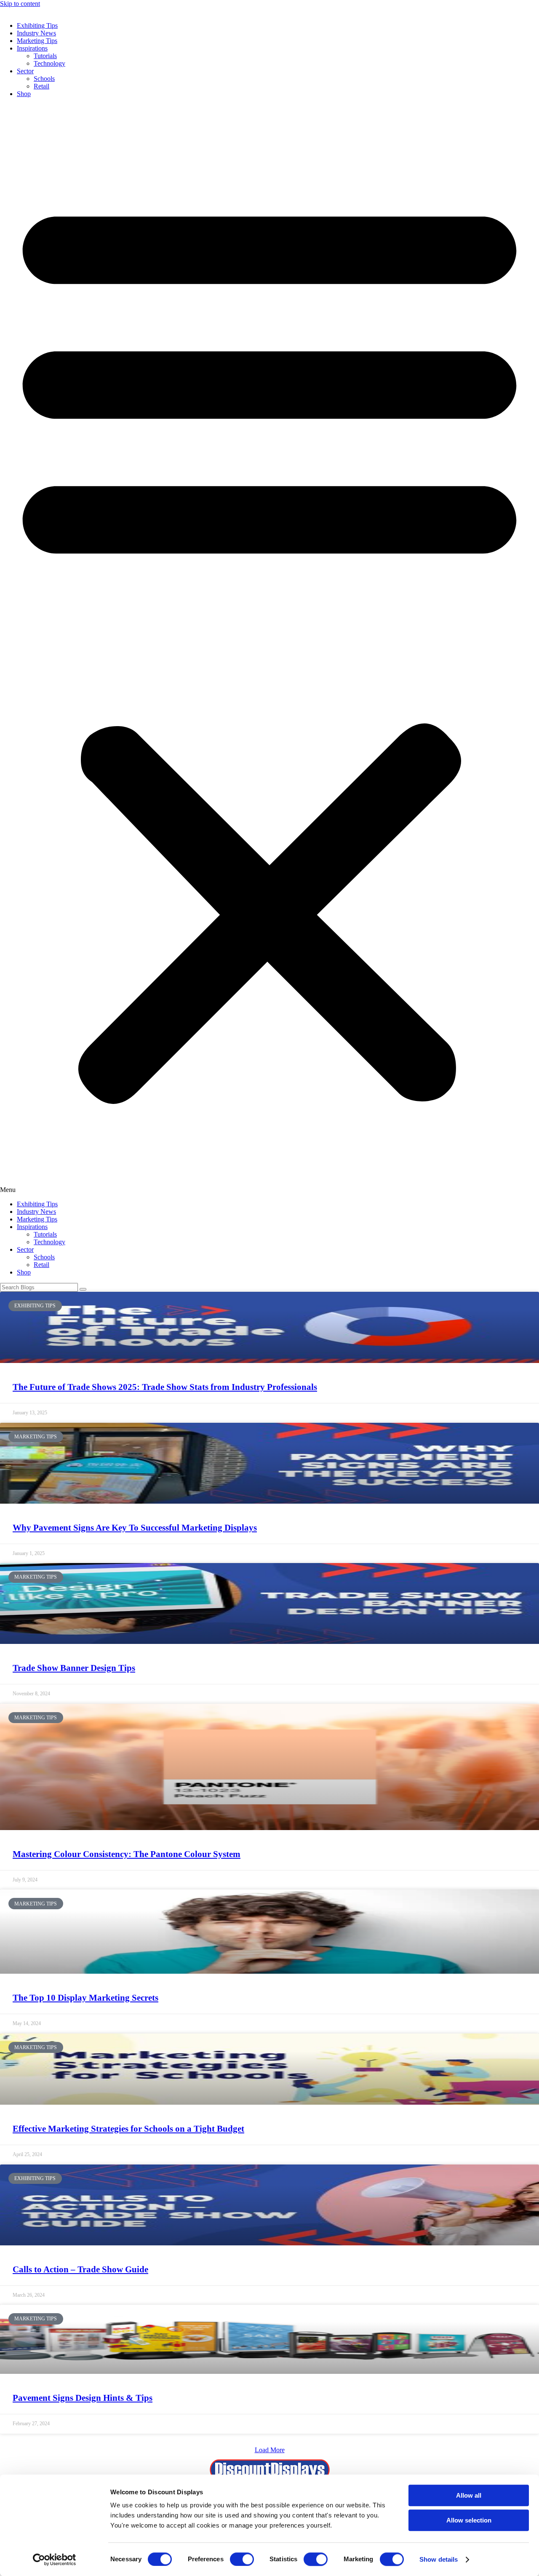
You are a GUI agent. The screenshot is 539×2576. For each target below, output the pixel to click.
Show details (439, 2559)
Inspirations (32, 48)
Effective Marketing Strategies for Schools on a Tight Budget (128, 2129)
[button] (269, 649)
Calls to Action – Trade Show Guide (80, 2269)
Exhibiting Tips (37, 25)
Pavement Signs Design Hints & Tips (83, 2398)
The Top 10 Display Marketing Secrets (85, 1998)
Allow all (469, 2495)
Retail (41, 86)
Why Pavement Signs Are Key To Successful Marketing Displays (135, 1528)
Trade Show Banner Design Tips (74, 1668)
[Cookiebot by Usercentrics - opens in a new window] (55, 2560)
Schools (44, 79)
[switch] (242, 2559)
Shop (24, 94)
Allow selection (469, 2520)
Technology (49, 63)
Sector (25, 71)
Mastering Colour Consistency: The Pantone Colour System (127, 1854)
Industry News (36, 33)
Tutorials (45, 56)
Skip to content (20, 4)
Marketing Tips (37, 41)
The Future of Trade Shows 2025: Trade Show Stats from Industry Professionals (165, 1387)
